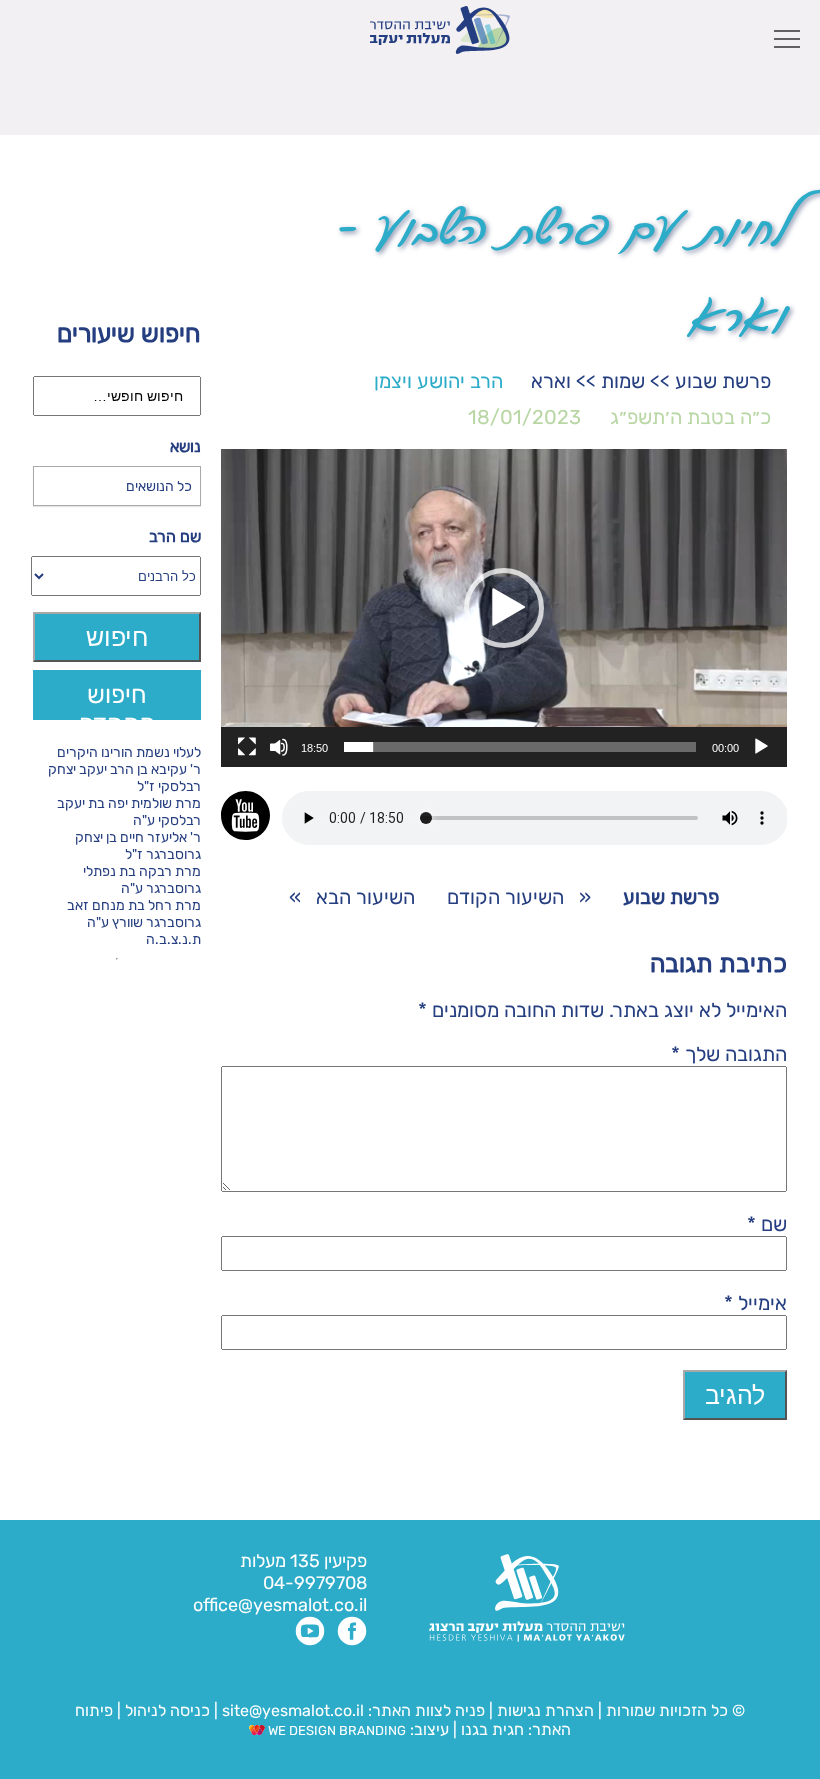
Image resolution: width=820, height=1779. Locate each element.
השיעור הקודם (505, 897)
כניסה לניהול (167, 1710)
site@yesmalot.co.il (293, 1710)
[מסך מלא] (247, 747)
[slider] (520, 747)
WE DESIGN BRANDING (335, 1730)
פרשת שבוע (723, 381)
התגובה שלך (729, 1054)
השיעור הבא (365, 897)
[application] (504, 608)
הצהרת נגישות (545, 1710)
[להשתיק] (279, 747)
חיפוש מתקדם (117, 700)
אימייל (755, 1303)
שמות (623, 381)
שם (767, 1224)
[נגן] (761, 747)
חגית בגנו (490, 1729)
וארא (551, 381)
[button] (504, 608)
